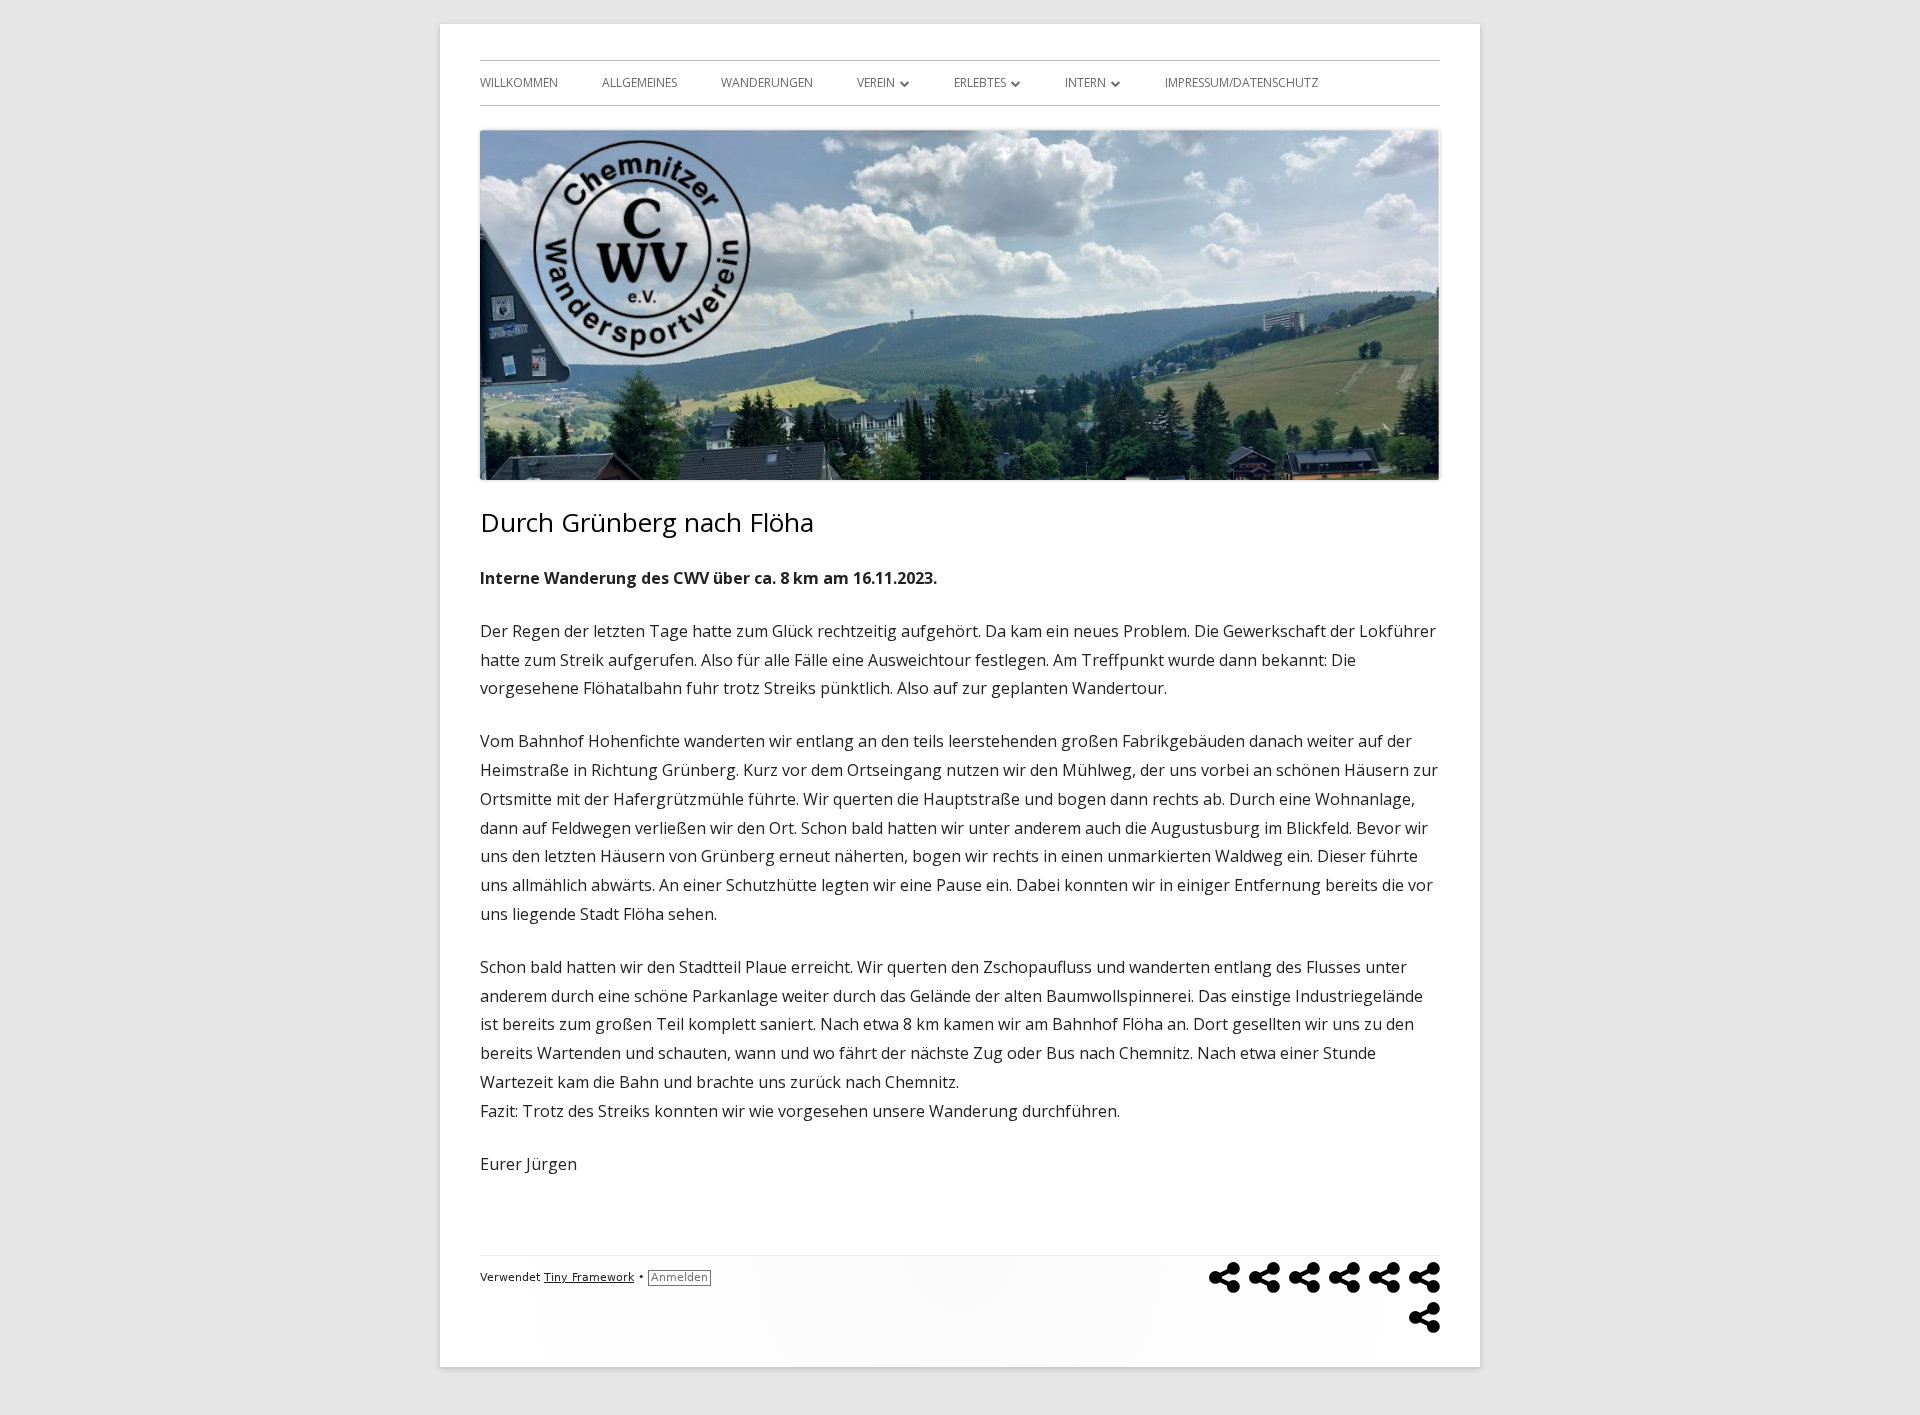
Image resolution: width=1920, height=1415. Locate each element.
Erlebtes (980, 82)
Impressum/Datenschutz (1242, 82)
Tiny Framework (589, 1277)
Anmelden (679, 1277)
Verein (876, 82)
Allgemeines (639, 82)
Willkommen (519, 82)
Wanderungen (767, 82)
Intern (1085, 82)
